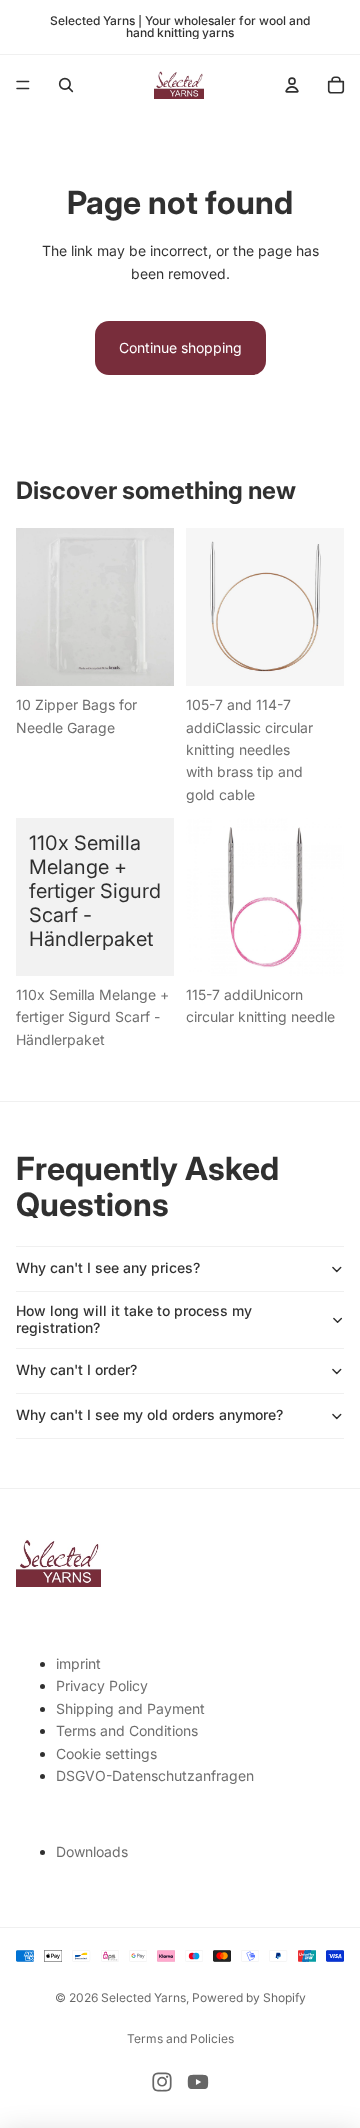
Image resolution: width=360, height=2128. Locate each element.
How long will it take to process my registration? (134, 1319)
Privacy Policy (102, 1685)
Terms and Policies (180, 2038)
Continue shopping (180, 347)
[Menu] (23, 85)
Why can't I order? (76, 1369)
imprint (78, 1663)
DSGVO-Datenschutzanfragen (155, 1775)
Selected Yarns (143, 1997)
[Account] (292, 85)
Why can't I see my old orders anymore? (149, 1414)
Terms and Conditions (127, 1730)
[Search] (66, 85)
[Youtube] (198, 2082)
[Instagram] (162, 2082)
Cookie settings (106, 1753)
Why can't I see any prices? (108, 1267)
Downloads (92, 1851)
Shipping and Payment (130, 1708)
